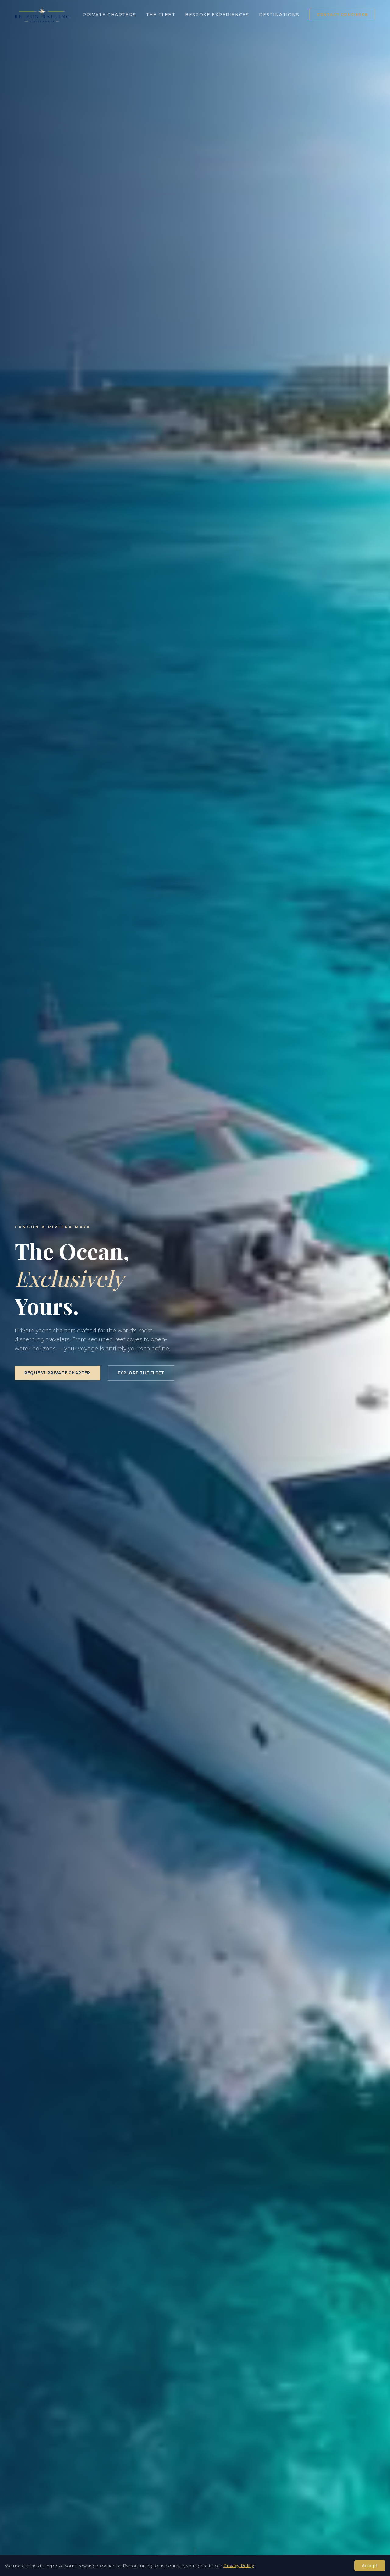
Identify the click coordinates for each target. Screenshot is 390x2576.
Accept (370, 2566)
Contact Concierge (342, 14)
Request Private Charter (57, 1373)
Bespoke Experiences (217, 15)
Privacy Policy (239, 2566)
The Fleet (161, 15)
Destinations (279, 15)
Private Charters (109, 15)
